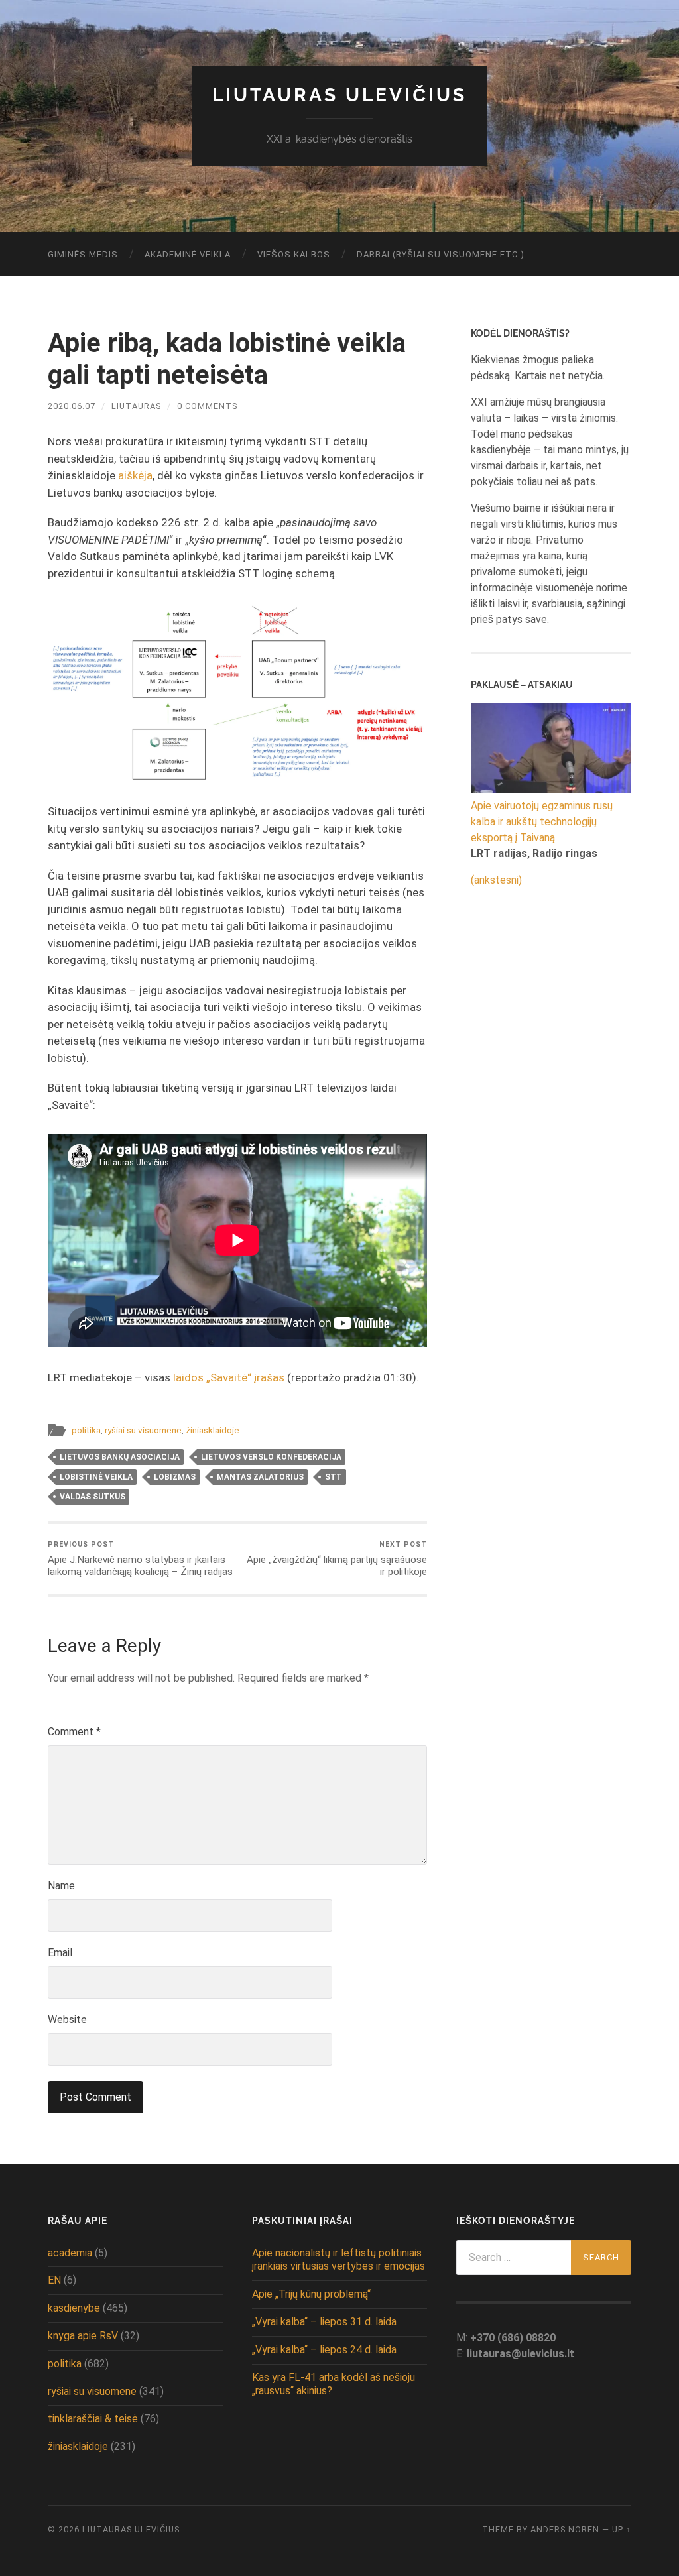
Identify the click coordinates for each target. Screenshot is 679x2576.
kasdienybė (74, 2308)
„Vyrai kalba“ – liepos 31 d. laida (324, 2322)
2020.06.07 (72, 406)
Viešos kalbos (294, 254)
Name (61, 1886)
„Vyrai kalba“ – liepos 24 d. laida (324, 2350)
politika (86, 1430)
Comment (74, 1732)
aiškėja (135, 475)
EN (54, 2280)
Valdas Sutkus (93, 1497)
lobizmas (175, 1477)
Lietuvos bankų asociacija (120, 1457)
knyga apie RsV (83, 2336)
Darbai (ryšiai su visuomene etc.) (441, 254)
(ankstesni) (496, 880)
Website (67, 2020)
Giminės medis (83, 254)
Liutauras (136, 406)
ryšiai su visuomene (143, 1430)
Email (60, 1953)
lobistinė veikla (96, 1477)
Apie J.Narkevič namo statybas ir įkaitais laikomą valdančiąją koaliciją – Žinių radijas (140, 1559)
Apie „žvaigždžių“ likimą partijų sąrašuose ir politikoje (337, 1559)
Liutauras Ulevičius (339, 95)
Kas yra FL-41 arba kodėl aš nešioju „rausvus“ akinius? (334, 2384)
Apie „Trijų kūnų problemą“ (311, 2294)
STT (334, 1477)
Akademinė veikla (188, 254)
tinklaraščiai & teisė (93, 2419)
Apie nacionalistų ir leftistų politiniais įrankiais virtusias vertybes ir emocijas (339, 2260)
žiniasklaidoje (213, 1430)
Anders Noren (565, 2529)
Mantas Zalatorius (260, 1477)
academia (70, 2253)
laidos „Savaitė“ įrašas (229, 1377)
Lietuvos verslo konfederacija (271, 1457)
